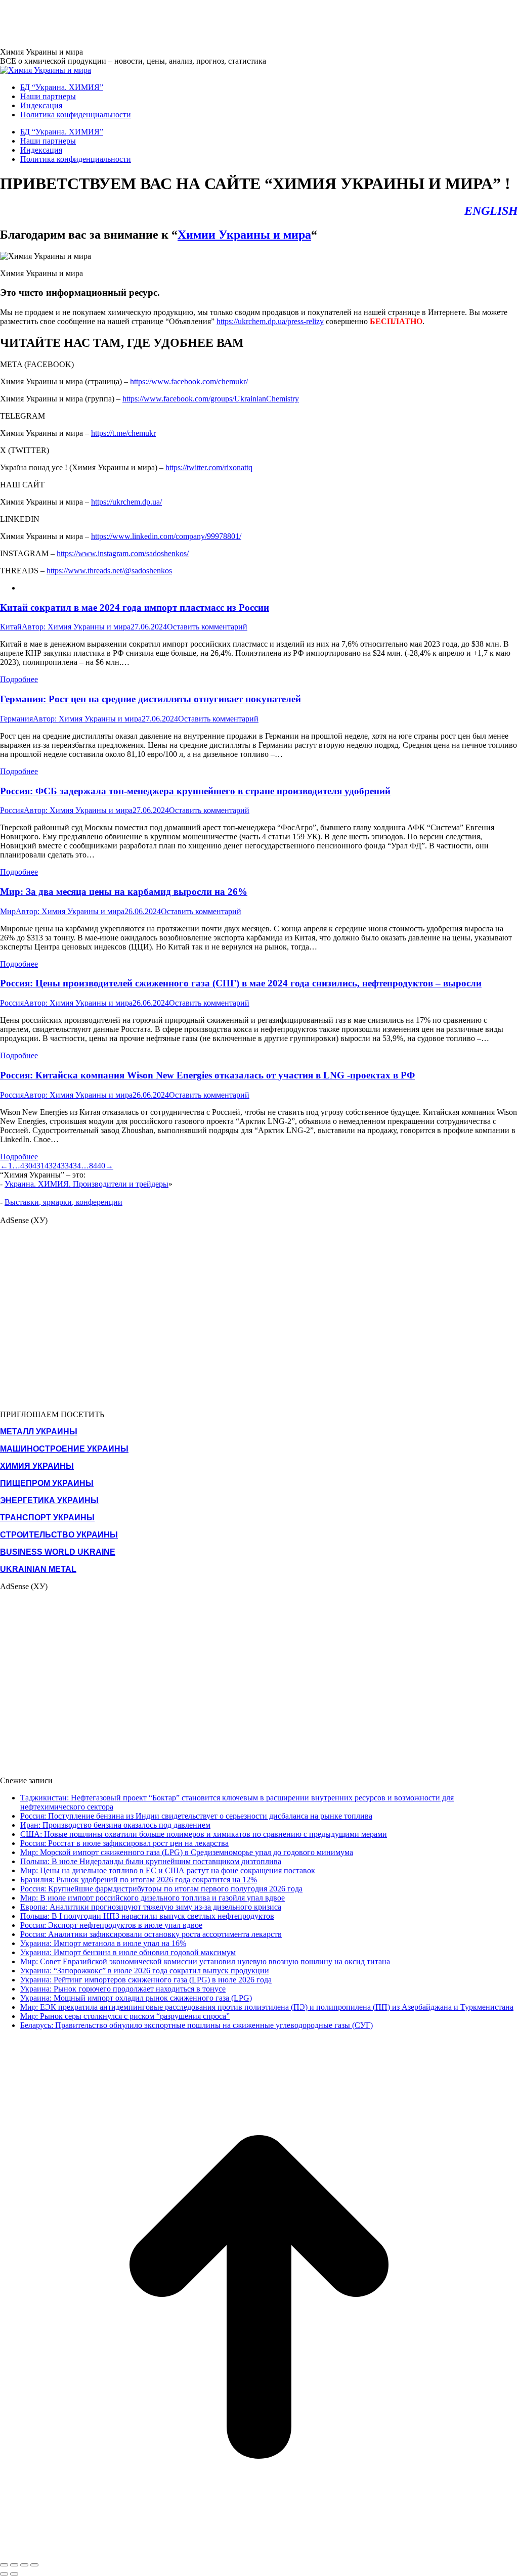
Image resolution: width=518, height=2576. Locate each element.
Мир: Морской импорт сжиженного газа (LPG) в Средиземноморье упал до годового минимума (187, 1852)
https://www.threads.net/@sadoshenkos (109, 571)
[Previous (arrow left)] (4, 2574)
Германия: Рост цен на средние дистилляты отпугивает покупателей (150, 699)
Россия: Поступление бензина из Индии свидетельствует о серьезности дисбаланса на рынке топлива (196, 1816)
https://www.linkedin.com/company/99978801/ (166, 536)
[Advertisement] (184, 23)
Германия (16, 719)
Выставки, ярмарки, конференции (63, 1202)
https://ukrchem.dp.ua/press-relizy (270, 321)
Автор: (76, 627)
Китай (11, 627)
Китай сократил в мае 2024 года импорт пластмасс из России (135, 607)
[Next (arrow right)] (14, 2574)
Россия (12, 810)
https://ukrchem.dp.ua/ (126, 502)
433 (63, 1166)
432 (51, 1166)
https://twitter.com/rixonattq (209, 467)
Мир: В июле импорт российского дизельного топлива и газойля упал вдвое (153, 1898)
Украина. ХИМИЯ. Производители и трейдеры (87, 1184)
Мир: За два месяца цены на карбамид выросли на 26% (124, 892)
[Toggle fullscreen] (24, 2565)
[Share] (14, 2565)
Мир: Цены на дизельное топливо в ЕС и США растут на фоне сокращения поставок (168, 1870)
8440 (97, 1166)
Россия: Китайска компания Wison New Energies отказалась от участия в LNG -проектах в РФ (207, 1075)
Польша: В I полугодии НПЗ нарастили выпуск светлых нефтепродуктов (147, 1916)
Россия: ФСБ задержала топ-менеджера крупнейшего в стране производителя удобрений (195, 791)
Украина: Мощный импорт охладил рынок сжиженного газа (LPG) (136, 1998)
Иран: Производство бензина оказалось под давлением (115, 1825)
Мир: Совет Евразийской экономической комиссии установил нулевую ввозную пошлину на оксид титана (205, 1961)
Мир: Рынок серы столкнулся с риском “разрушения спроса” (125, 2016)
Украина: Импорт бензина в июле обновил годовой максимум (128, 1952)
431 (38, 1166)
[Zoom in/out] (34, 2565)
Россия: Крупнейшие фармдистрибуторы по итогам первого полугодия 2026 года (161, 1889)
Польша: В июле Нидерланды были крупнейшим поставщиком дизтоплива (151, 1861)
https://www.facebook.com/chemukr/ (189, 381)
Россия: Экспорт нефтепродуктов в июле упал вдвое (111, 1925)
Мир (8, 911)
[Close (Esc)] (4, 2565)
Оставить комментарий (207, 627)
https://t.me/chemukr (123, 433)
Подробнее (19, 679)
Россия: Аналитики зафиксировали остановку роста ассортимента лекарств (151, 1934)
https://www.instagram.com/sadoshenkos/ (123, 553)
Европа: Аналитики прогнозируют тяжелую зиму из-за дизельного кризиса (151, 1907)
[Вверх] (259, 2553)
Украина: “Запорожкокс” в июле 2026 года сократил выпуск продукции (145, 1971)
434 (75, 1166)
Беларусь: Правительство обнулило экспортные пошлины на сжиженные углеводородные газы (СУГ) (197, 2025)
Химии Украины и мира (244, 235)
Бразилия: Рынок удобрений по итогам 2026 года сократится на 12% (139, 1880)
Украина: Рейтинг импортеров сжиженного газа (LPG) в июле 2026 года (146, 1980)
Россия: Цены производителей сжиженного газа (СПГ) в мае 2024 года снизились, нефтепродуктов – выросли (241, 983)
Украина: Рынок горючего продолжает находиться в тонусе (123, 1989)
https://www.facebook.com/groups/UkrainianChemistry (211, 399)
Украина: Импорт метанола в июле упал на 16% (103, 1943)
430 (26, 1166)
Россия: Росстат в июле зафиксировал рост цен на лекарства (124, 1843)
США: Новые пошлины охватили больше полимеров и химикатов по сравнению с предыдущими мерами (204, 1834)
